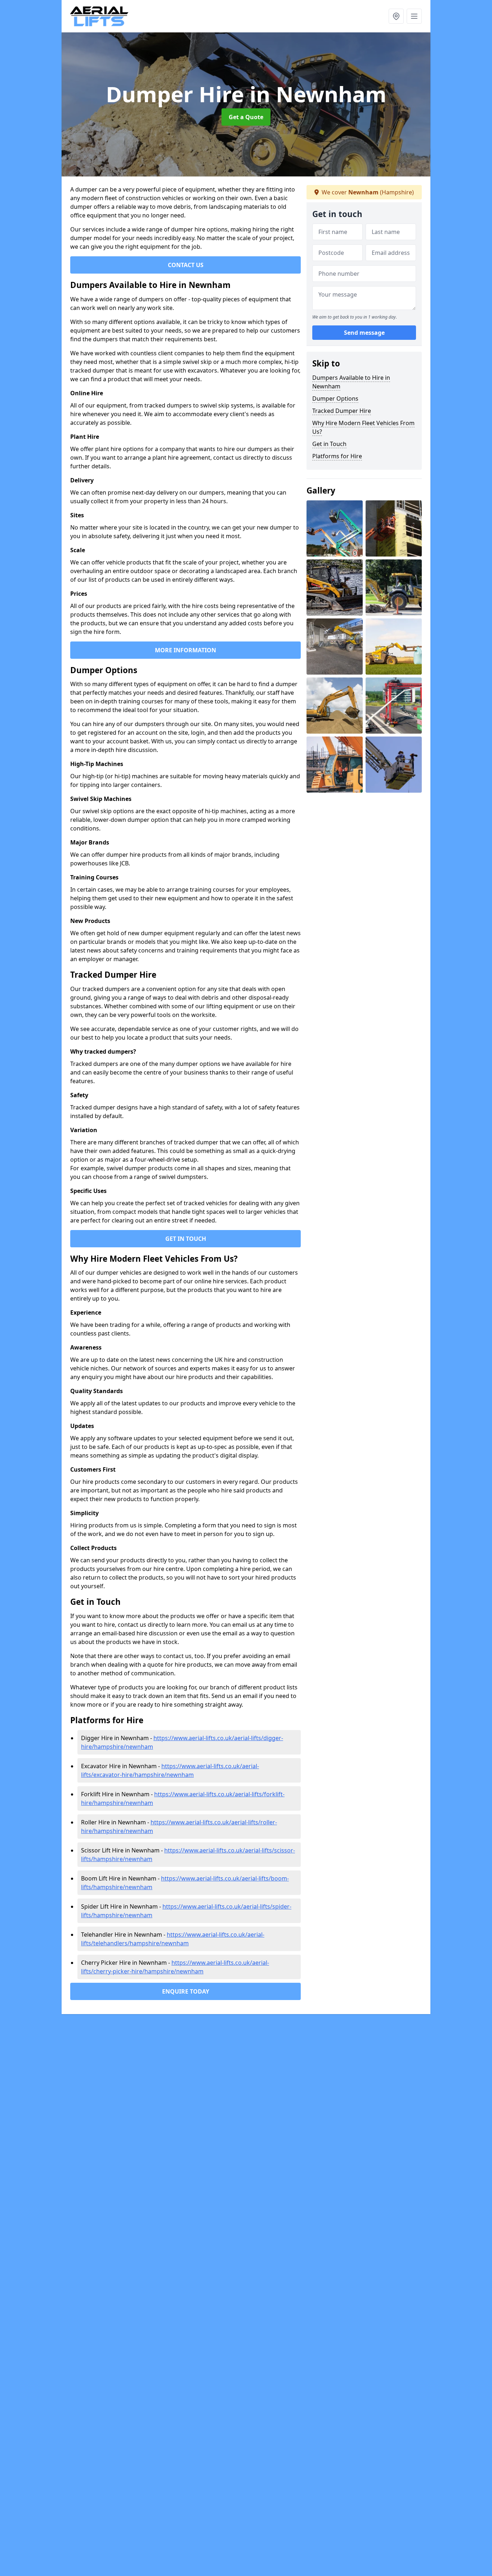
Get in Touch (329, 444)
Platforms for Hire (337, 456)
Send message (364, 333)
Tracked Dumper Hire (342, 411)
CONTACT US (186, 265)
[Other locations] (396, 16)
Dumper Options (335, 398)
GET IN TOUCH (186, 1239)
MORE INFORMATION (185, 650)
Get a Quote (246, 117)
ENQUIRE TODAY (186, 1991)
